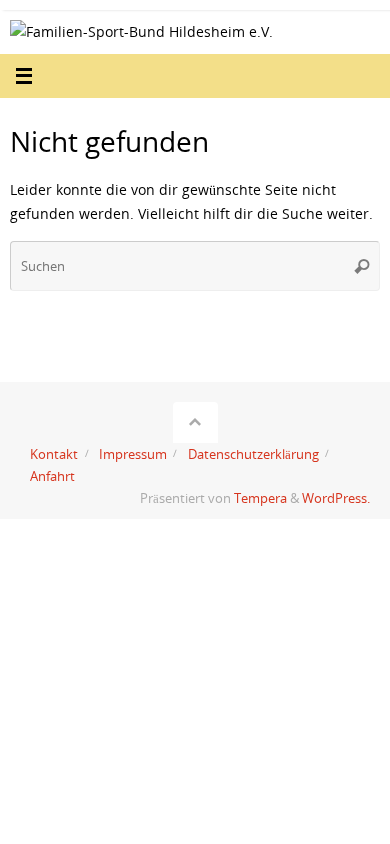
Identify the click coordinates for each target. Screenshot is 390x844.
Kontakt (54, 454)
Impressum (133, 454)
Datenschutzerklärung (253, 454)
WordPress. (336, 498)
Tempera (260, 498)
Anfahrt (52, 476)
